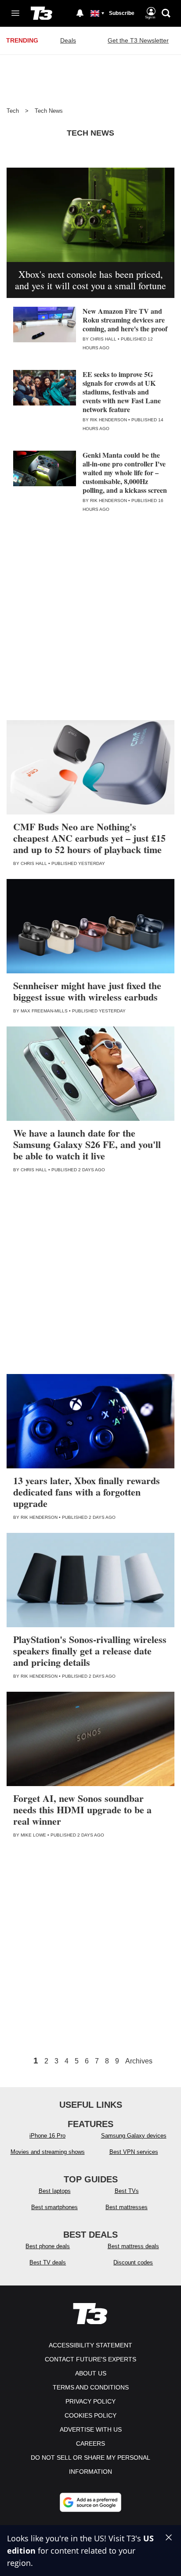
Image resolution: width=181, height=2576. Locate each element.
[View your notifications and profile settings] (80, 13)
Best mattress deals (133, 2246)
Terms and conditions (91, 2387)
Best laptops (55, 2191)
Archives (139, 2061)
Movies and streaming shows (48, 2152)
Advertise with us (91, 2429)
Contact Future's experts (90, 2359)
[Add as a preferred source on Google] (90, 2502)
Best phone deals (48, 2246)
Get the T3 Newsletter (138, 40)
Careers (90, 2443)
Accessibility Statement (90, 2345)
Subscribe (122, 13)
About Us (91, 2373)
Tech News (49, 111)
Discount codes (133, 2262)
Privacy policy (90, 2401)
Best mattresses (127, 2207)
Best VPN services (134, 2152)
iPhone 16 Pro (47, 2136)
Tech (13, 111)
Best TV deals (48, 2262)
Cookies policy (90, 2415)
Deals (68, 40)
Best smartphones (54, 2207)
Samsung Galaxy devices (134, 2136)
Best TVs (127, 2191)
